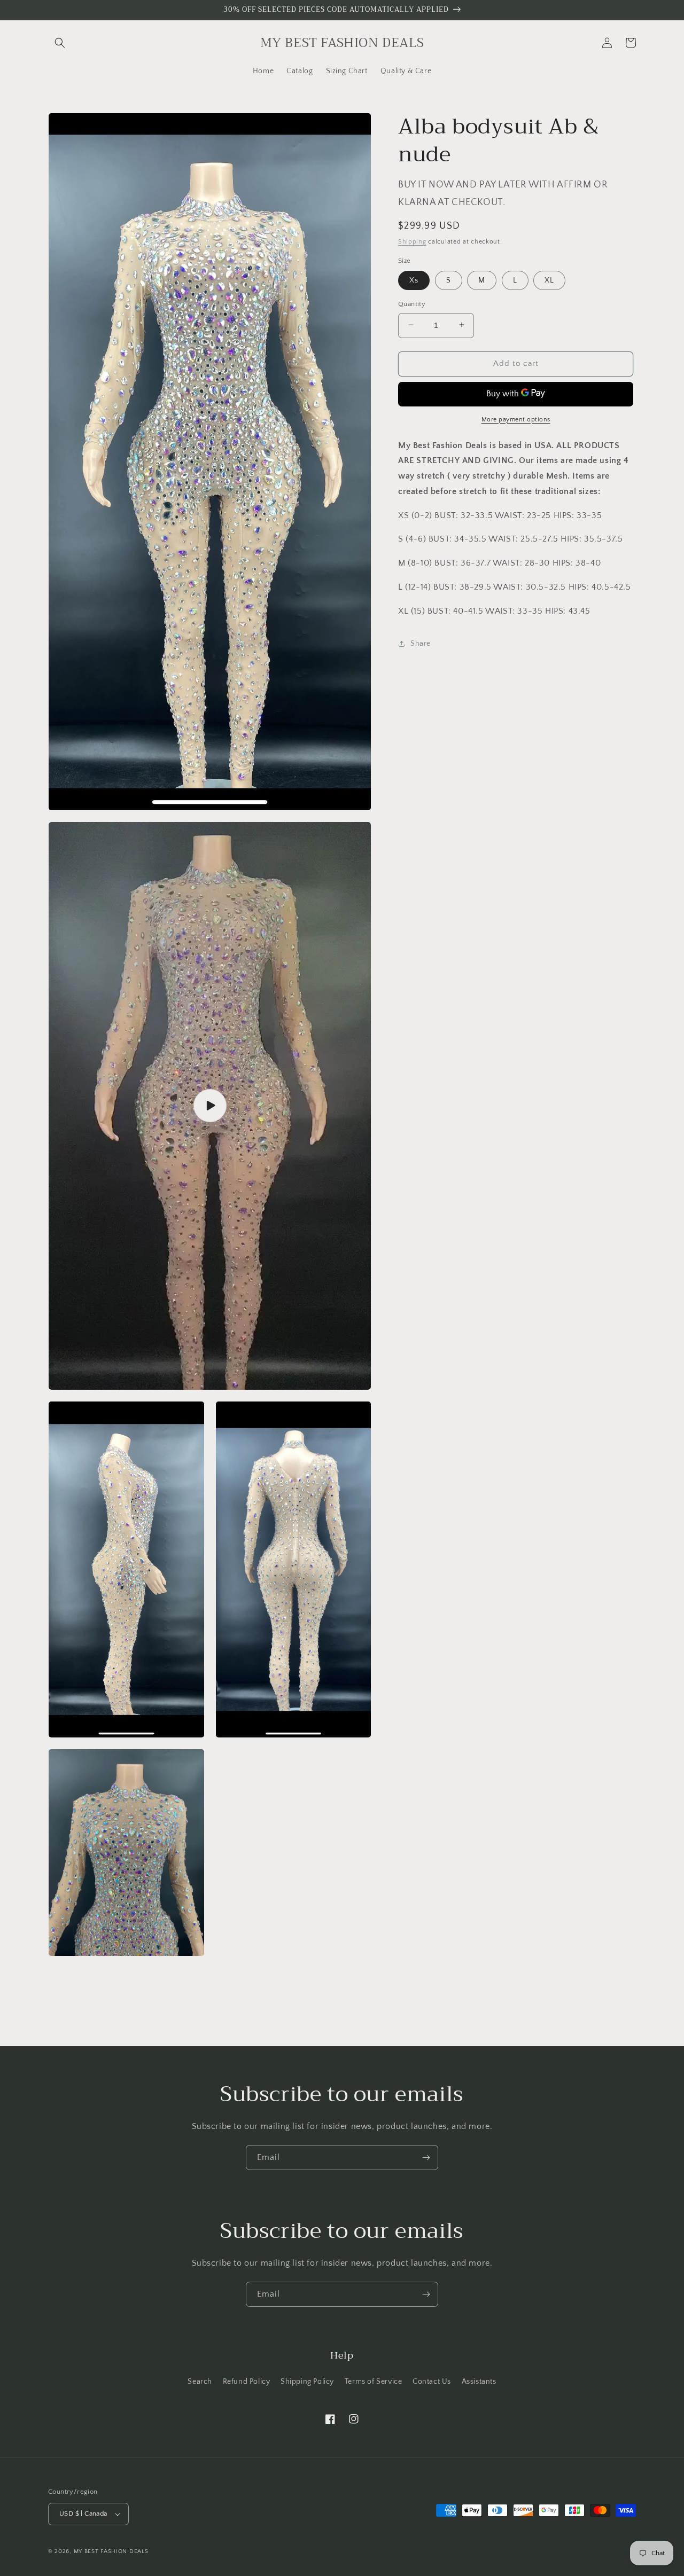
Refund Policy (247, 2382)
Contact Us (432, 2382)
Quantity (412, 303)
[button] (60, 43)
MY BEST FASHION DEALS (111, 2551)
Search (200, 2382)
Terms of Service (374, 2382)
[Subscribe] (426, 2158)
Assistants (479, 2382)
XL (549, 280)
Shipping (412, 241)
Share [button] (421, 643)
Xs (414, 280)
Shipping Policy (307, 2382)
